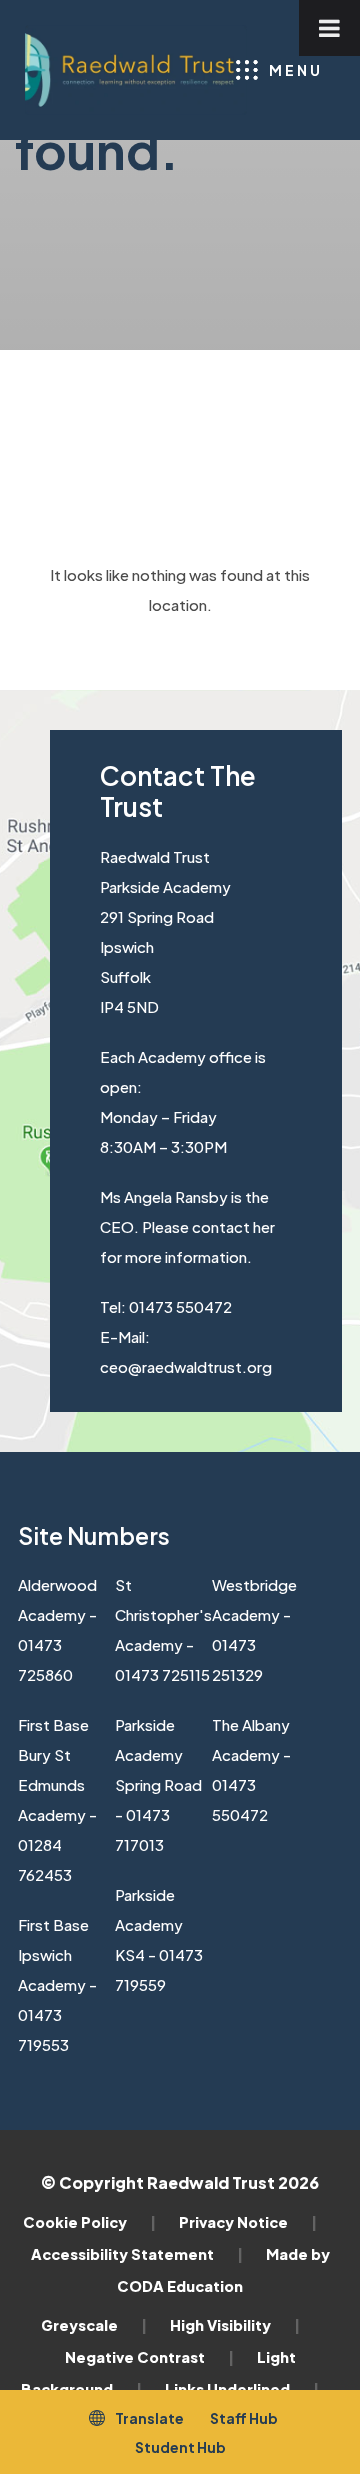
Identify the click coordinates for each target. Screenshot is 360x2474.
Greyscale (94, 2325)
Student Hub (180, 2447)
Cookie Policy (89, 2222)
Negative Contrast (149, 2357)
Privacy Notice (248, 2222)
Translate (149, 2418)
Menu (296, 70)
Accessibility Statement (137, 2254)
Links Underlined (242, 2389)
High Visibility (235, 2325)
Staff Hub (244, 2418)
